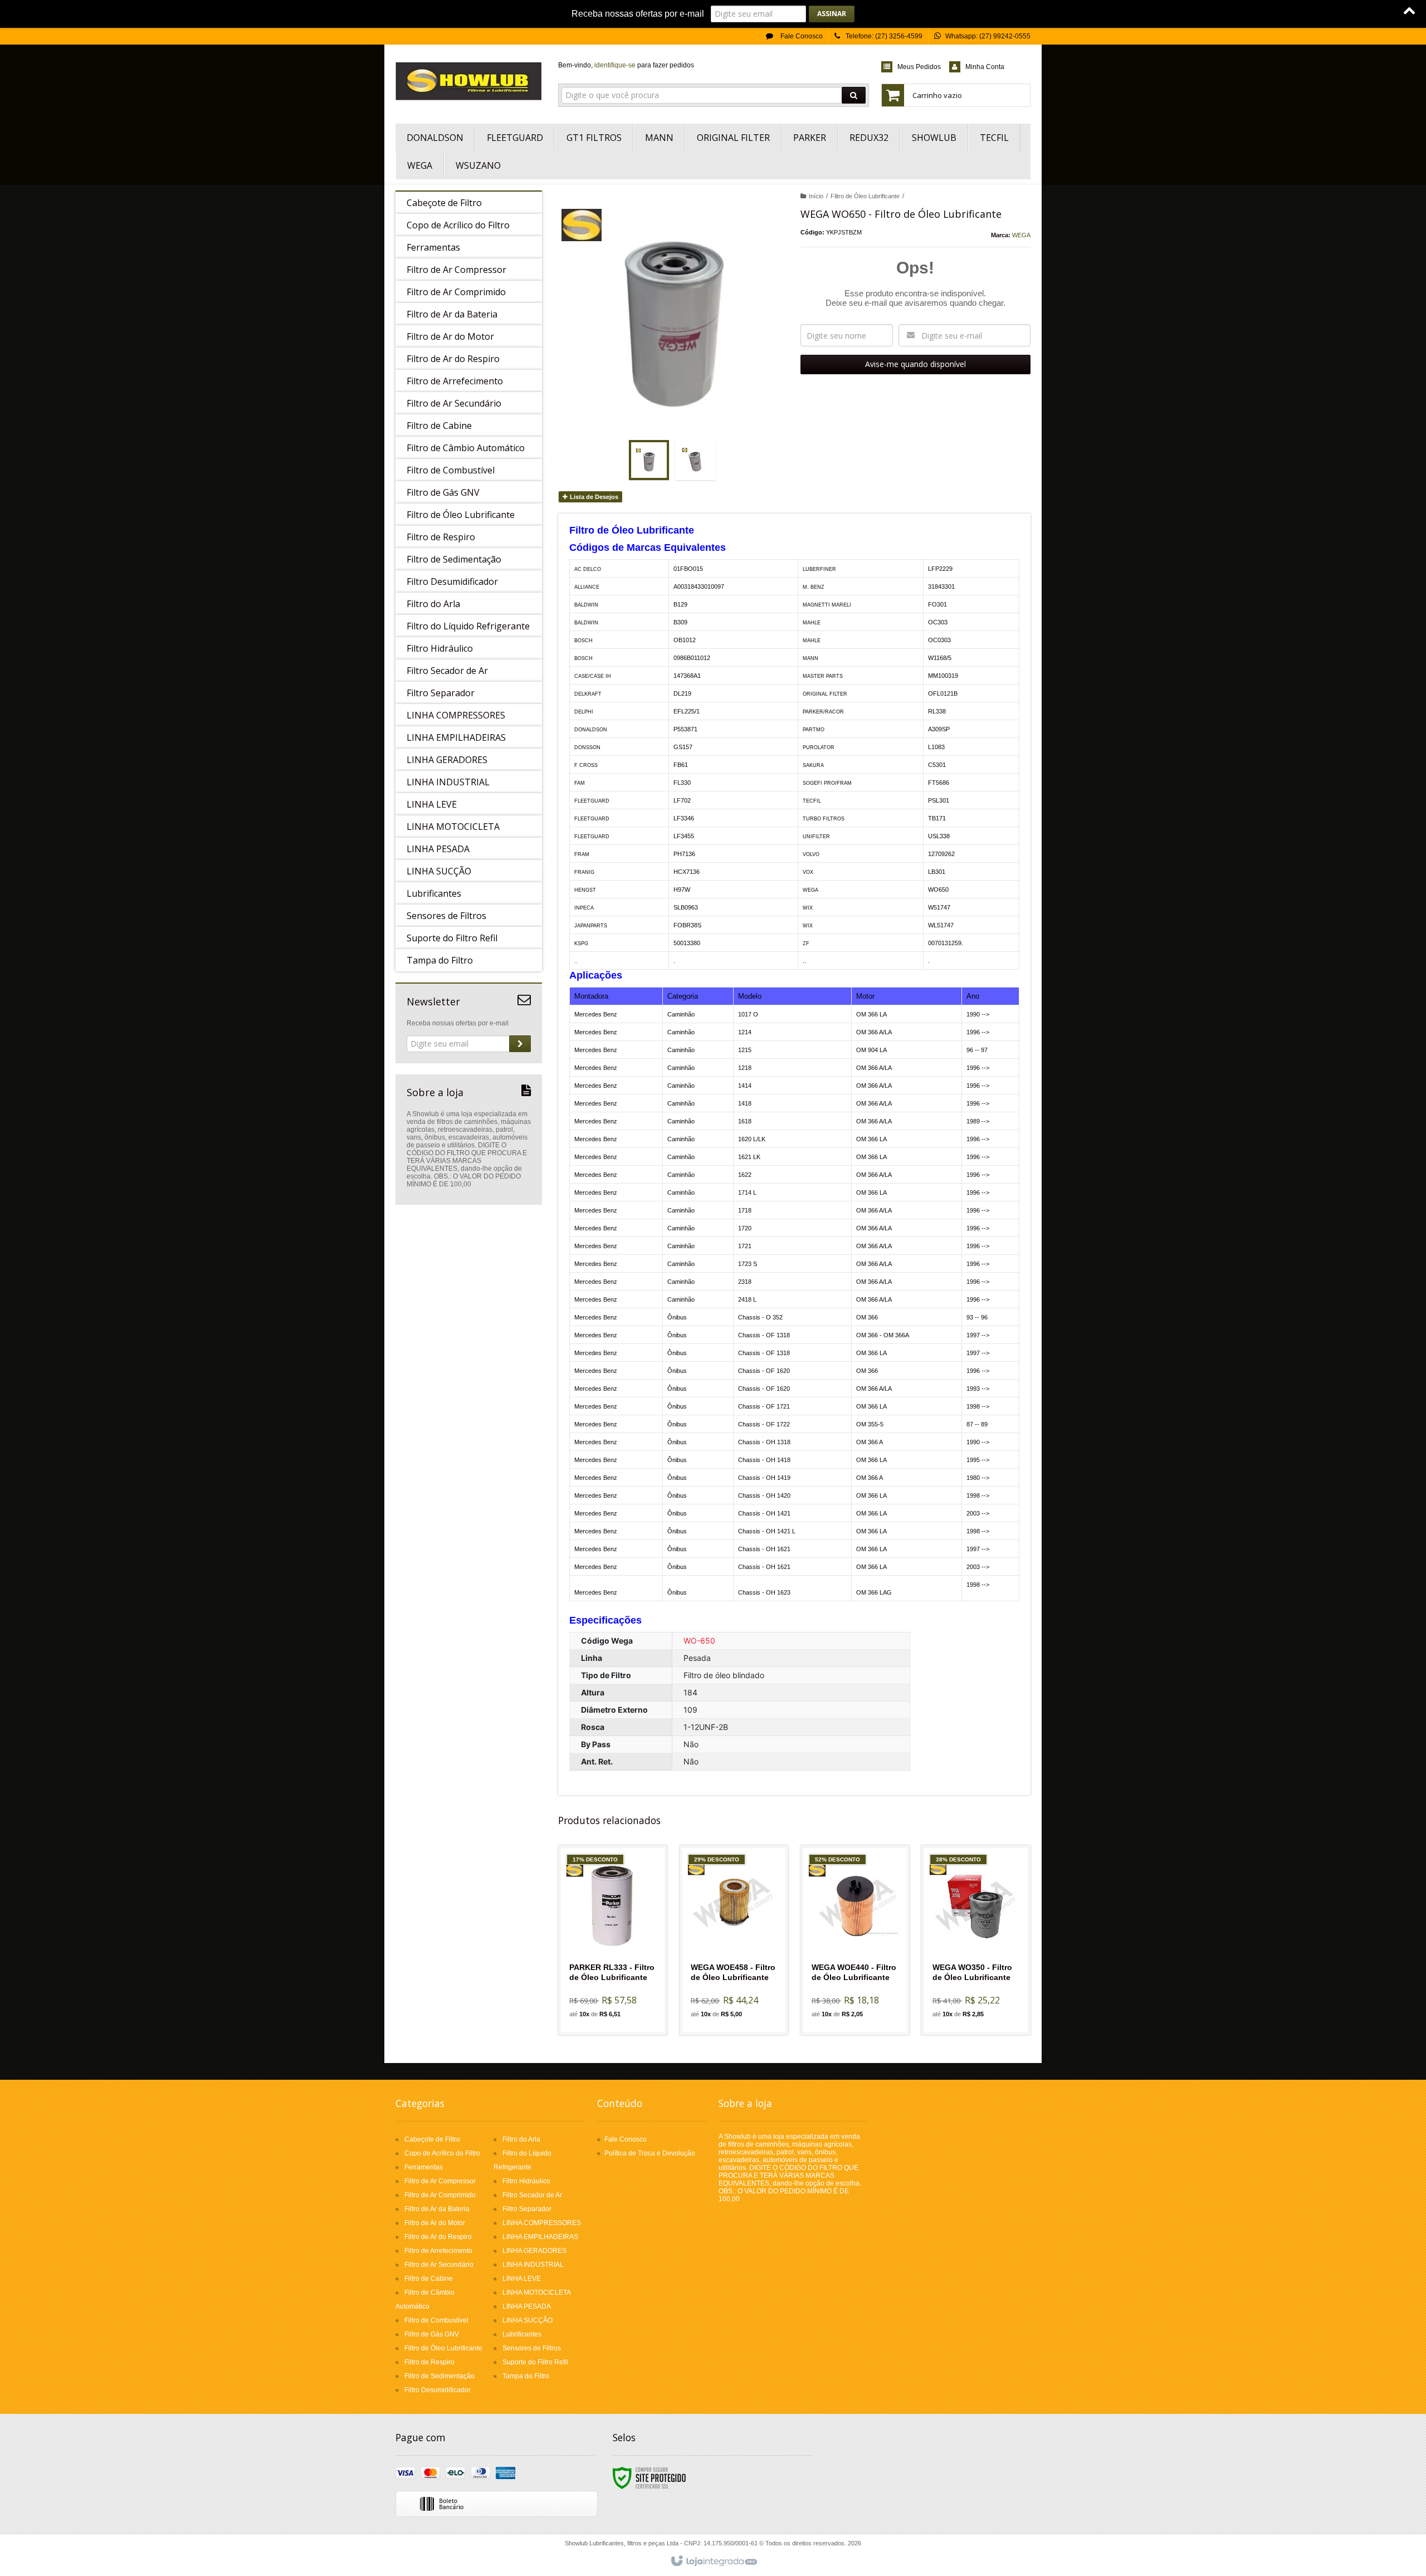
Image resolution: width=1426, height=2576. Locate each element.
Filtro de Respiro (429, 2362)
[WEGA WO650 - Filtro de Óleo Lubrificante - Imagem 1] (649, 460)
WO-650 (699, 1641)
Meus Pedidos (919, 67)
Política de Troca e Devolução (650, 2153)
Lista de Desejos (593, 497)
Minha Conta (985, 67)
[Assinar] (832, 14)
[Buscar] (854, 95)
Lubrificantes (522, 2334)
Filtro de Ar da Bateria (437, 2209)
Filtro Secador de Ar (532, 2195)
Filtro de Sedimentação (439, 2376)
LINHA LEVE (522, 2279)
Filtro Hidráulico (526, 2181)
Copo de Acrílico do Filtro (442, 2153)
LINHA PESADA (527, 2306)
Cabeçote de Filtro (432, 2139)
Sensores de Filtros (532, 2348)
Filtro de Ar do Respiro (438, 2237)
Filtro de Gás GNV (432, 2334)
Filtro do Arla (521, 2139)
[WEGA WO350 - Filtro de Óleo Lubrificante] (976, 1940)
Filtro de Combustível (436, 2320)
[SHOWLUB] (469, 81)
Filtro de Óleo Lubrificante (865, 196)
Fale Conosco (801, 36)
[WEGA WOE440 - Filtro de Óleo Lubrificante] (855, 1940)
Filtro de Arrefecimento (438, 2251)
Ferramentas (424, 2167)
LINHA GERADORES (534, 2251)
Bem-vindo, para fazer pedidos (626, 65)
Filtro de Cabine (429, 2279)
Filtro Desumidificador (438, 2390)
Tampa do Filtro (526, 2376)
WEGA (1021, 235)
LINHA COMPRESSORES (542, 2223)
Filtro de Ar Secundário (439, 2265)
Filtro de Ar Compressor (440, 2181)
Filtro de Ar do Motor (435, 2223)
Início (816, 196)
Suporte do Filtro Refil (535, 2362)
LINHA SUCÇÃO (528, 2320)
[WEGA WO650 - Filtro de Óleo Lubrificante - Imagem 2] (695, 460)
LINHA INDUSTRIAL (533, 2265)
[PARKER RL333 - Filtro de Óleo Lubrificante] (613, 1940)
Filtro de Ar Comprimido (440, 2195)
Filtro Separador (527, 2209)
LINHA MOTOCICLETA (537, 2293)
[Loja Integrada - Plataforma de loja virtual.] (713, 2562)
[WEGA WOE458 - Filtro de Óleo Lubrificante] (734, 1940)
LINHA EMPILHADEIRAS (540, 2237)
